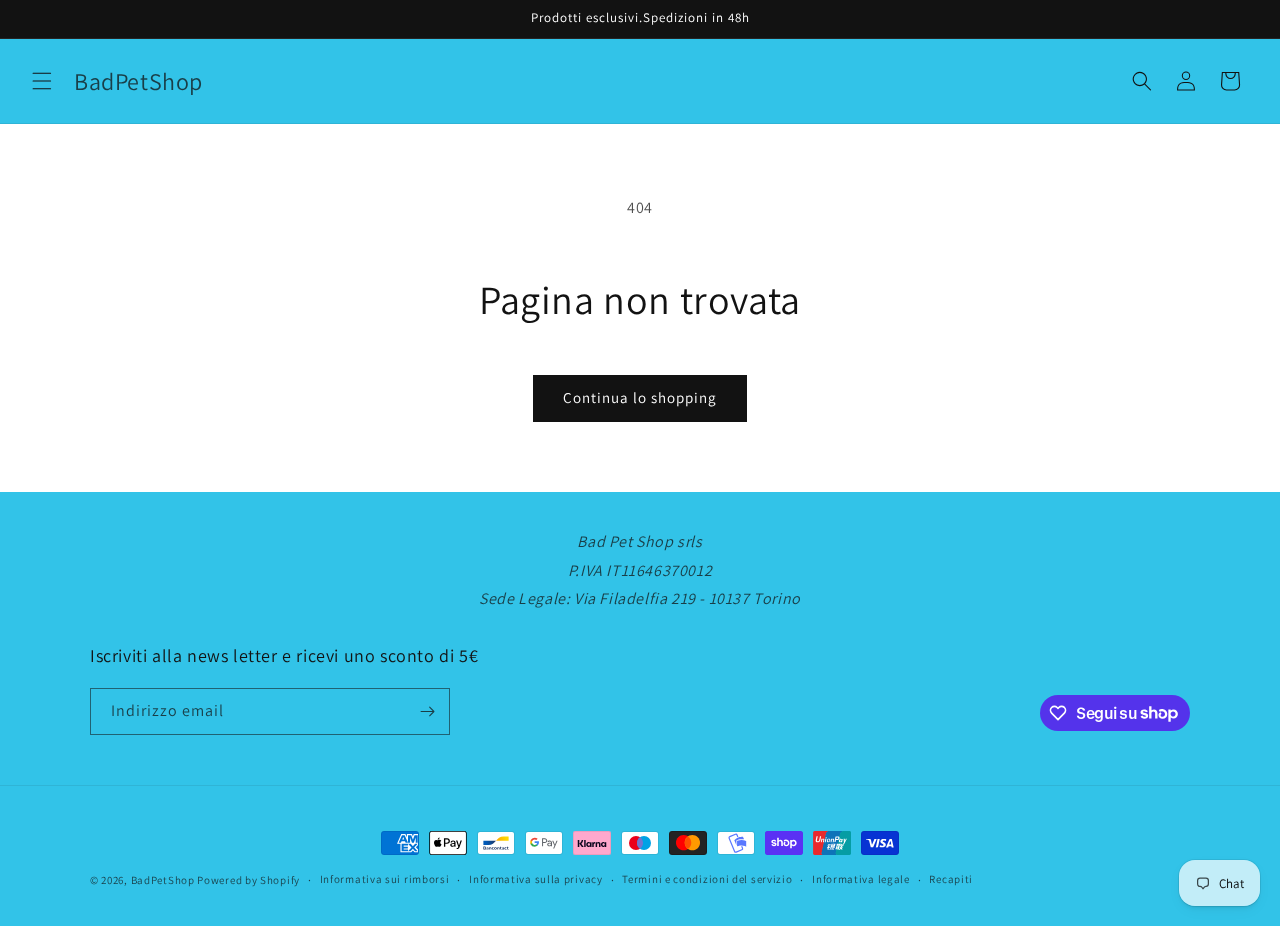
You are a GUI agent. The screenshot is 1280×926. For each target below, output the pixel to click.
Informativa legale (861, 879)
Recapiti (951, 879)
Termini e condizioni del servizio (707, 879)
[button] (42, 81)
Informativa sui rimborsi (385, 879)
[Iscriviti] (427, 711)
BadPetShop (163, 880)
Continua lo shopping (640, 397)
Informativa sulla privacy (536, 879)
